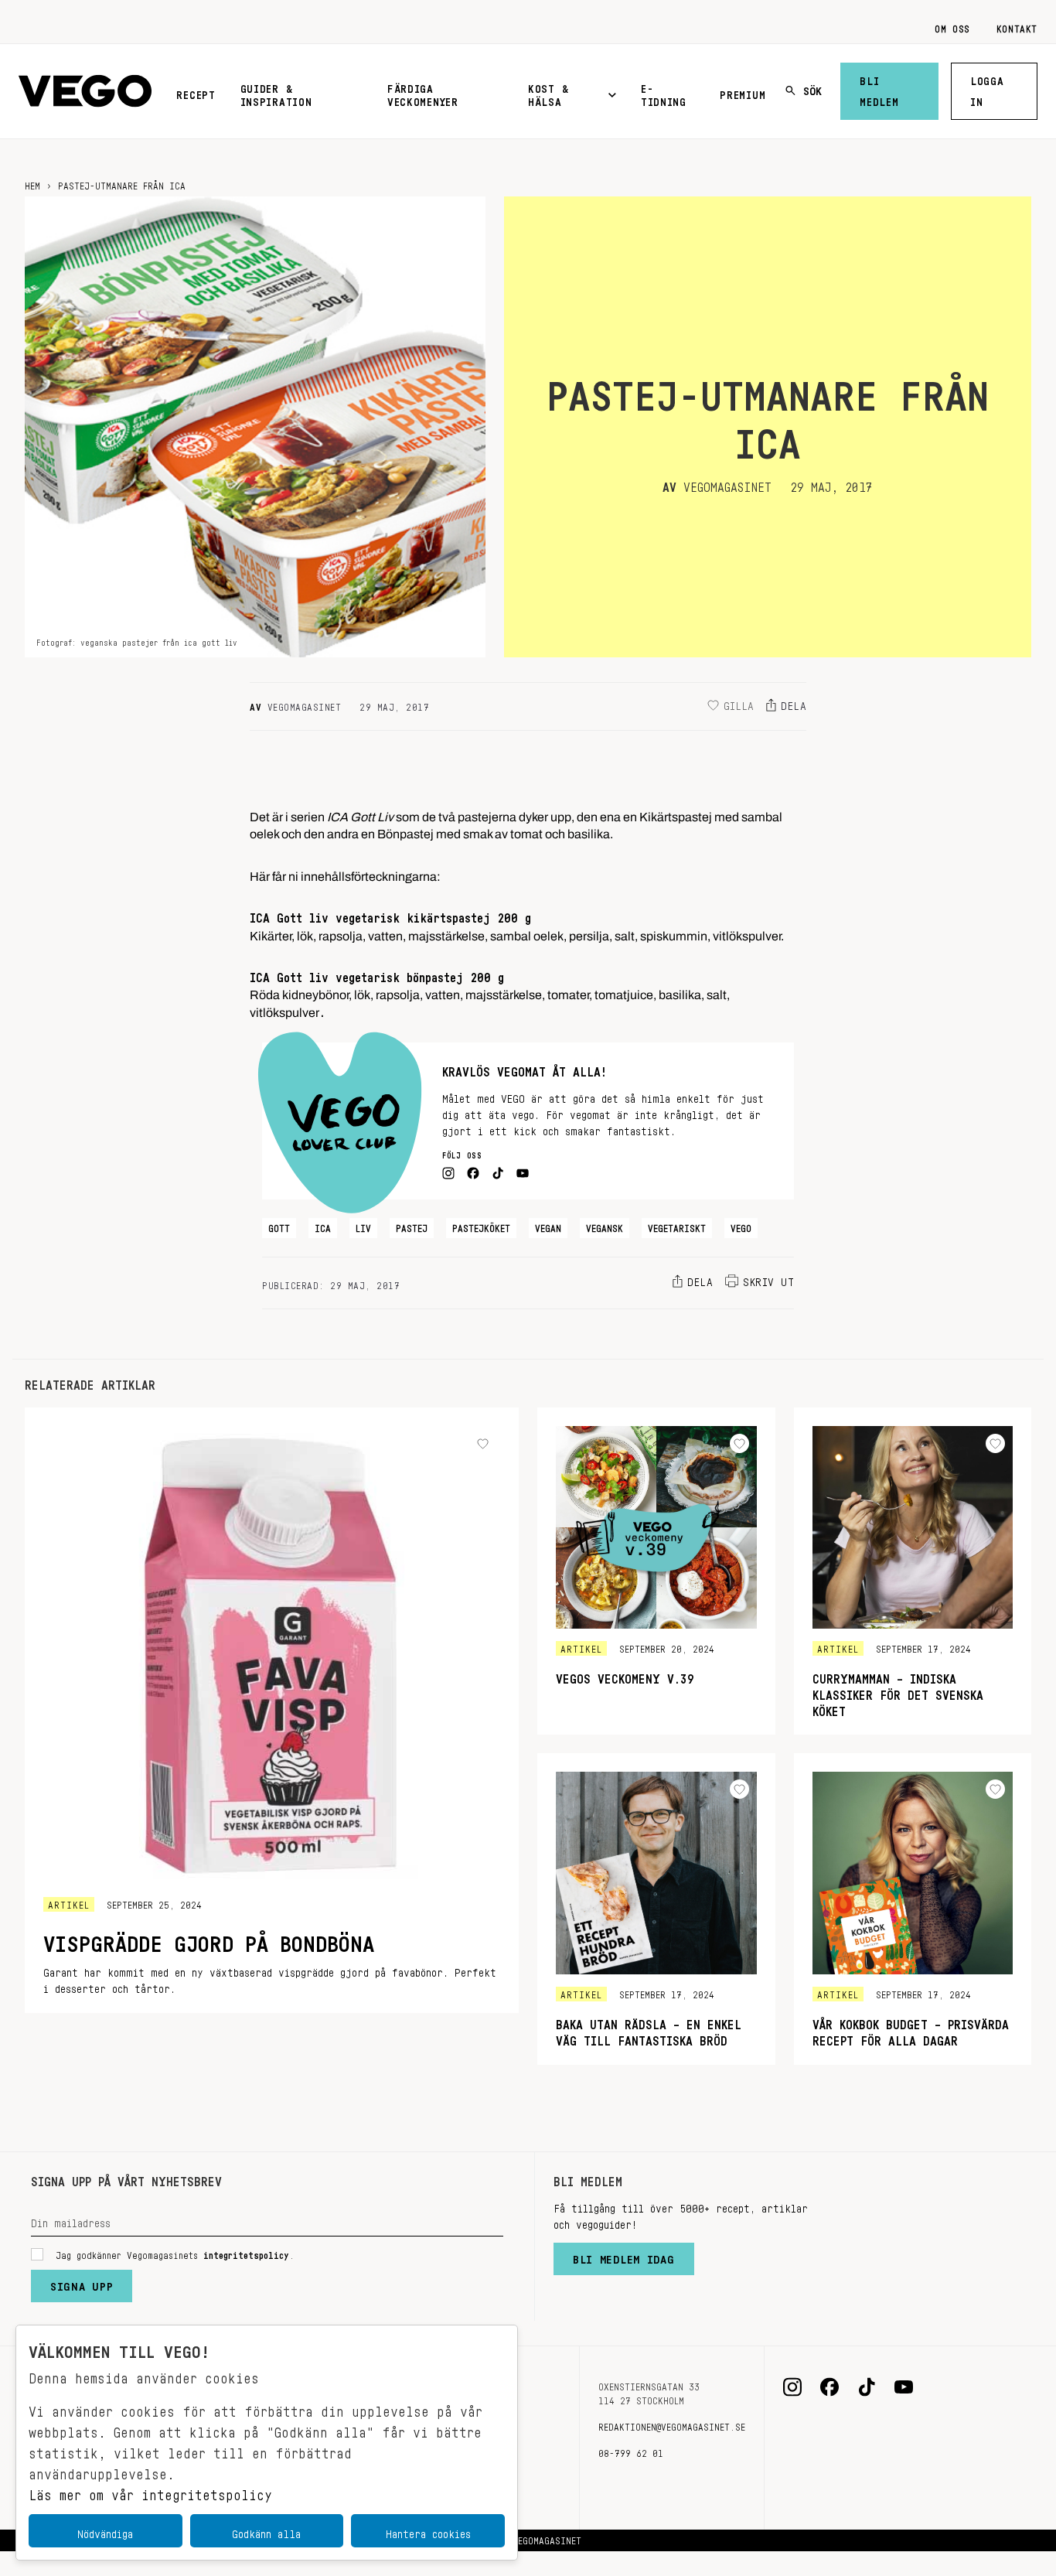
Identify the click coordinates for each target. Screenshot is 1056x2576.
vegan (548, 1226)
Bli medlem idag (624, 2256)
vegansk (605, 1226)
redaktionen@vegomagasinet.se (672, 2424)
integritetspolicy (246, 2253)
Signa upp (82, 2283)
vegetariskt (677, 1226)
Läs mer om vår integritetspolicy (150, 2491)
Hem (32, 183)
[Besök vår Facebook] (829, 2387)
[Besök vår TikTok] (867, 2387)
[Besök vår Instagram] (792, 2387)
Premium (743, 92)
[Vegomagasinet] (85, 92)
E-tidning (664, 92)
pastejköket (481, 1226)
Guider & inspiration (276, 92)
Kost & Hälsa (548, 92)
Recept (196, 92)
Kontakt (1017, 26)
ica (323, 1226)
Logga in (987, 89)
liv (363, 1226)
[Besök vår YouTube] (904, 2387)
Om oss (952, 26)
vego (741, 1226)
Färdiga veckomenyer (423, 92)
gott (279, 1226)
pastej (412, 1226)
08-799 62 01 (631, 2451)
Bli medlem (879, 89)
